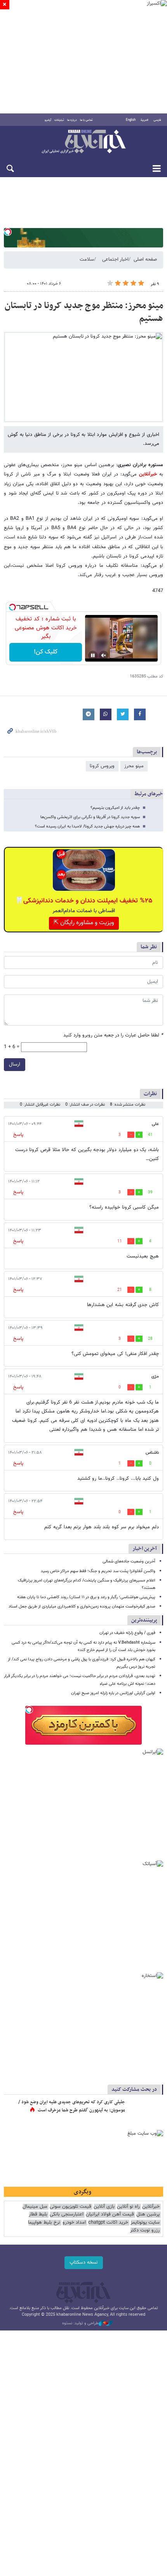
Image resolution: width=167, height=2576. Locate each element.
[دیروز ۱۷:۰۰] (146, 2110)
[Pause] (93, 655)
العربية (144, 120)
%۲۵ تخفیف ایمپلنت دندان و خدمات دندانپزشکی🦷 (84, 901)
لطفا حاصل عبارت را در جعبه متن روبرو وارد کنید (113, 1035)
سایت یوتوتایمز (145, 2223)
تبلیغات (59, 120)
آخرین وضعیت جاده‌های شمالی (129, 1561)
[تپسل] (8, 232)
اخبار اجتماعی (115, 260)
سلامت (87, 260)
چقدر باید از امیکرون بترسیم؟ (115, 808)
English (131, 120)
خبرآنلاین (83, 142)
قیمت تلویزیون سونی (70, 2207)
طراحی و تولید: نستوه (80, 2323)
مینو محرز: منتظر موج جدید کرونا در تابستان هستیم (84, 312)
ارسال (15, 1064)
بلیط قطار (38, 2215)
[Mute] (104, 655)
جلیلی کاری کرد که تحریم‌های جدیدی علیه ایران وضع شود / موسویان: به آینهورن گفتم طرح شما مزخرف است (72, 2106)
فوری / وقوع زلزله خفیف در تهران (127, 1633)
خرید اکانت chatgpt (108, 2223)
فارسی (157, 120)
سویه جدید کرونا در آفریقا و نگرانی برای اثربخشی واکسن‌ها (90, 817)
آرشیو (48, 120)
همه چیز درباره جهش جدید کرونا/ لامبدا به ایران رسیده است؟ (87, 826)
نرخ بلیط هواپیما (44, 2223)
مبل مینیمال (35, 2207)
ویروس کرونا (102, 766)
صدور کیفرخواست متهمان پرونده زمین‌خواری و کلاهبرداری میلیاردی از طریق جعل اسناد (82, 1607)
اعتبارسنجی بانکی (67, 2215)
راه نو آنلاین (128, 2207)
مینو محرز (134, 766)
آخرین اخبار (145, 1549)
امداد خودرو (74, 2223)
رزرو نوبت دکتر (145, 2230)
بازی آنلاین (104, 2207)
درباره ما (72, 120)
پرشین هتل (148, 2215)
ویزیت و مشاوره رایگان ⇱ (84, 923)
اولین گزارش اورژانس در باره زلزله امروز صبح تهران (113, 1693)
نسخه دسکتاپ (84, 2262)
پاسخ (18, 1135)
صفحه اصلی (145, 260)
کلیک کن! (46, 652)
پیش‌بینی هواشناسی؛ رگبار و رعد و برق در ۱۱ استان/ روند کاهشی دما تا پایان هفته (86, 1597)
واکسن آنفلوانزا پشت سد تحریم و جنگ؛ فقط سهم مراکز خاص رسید (98, 1571)
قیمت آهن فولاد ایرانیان (110, 2215)
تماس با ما (86, 120)
